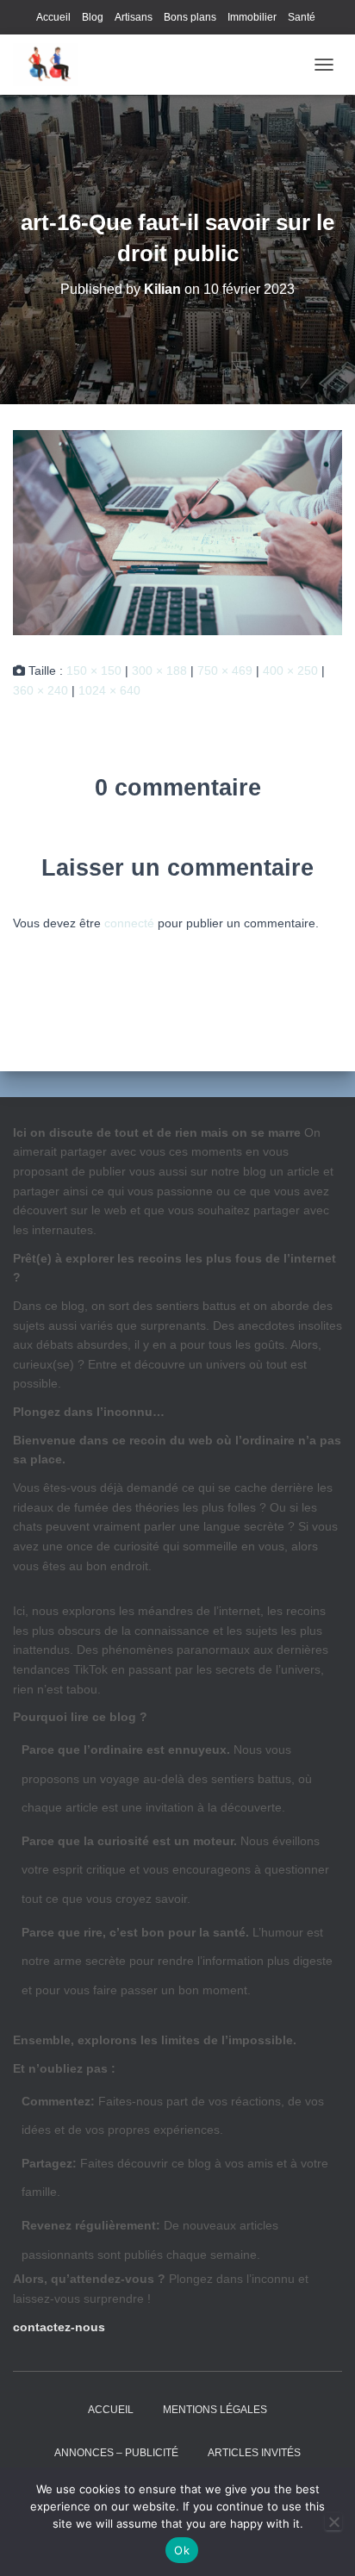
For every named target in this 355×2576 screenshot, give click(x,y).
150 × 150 (94, 671)
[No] (333, 2522)
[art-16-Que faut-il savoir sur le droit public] (177, 532)
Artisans (134, 17)
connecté (129, 923)
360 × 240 (40, 690)
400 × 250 (290, 671)
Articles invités (254, 2453)
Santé (302, 17)
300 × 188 (159, 671)
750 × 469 (225, 671)
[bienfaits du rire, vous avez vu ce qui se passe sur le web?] (52, 65)
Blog (93, 17)
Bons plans (190, 17)
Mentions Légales (215, 2410)
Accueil (53, 17)
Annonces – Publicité (116, 2453)
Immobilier (252, 17)
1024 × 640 (109, 690)
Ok (182, 2550)
